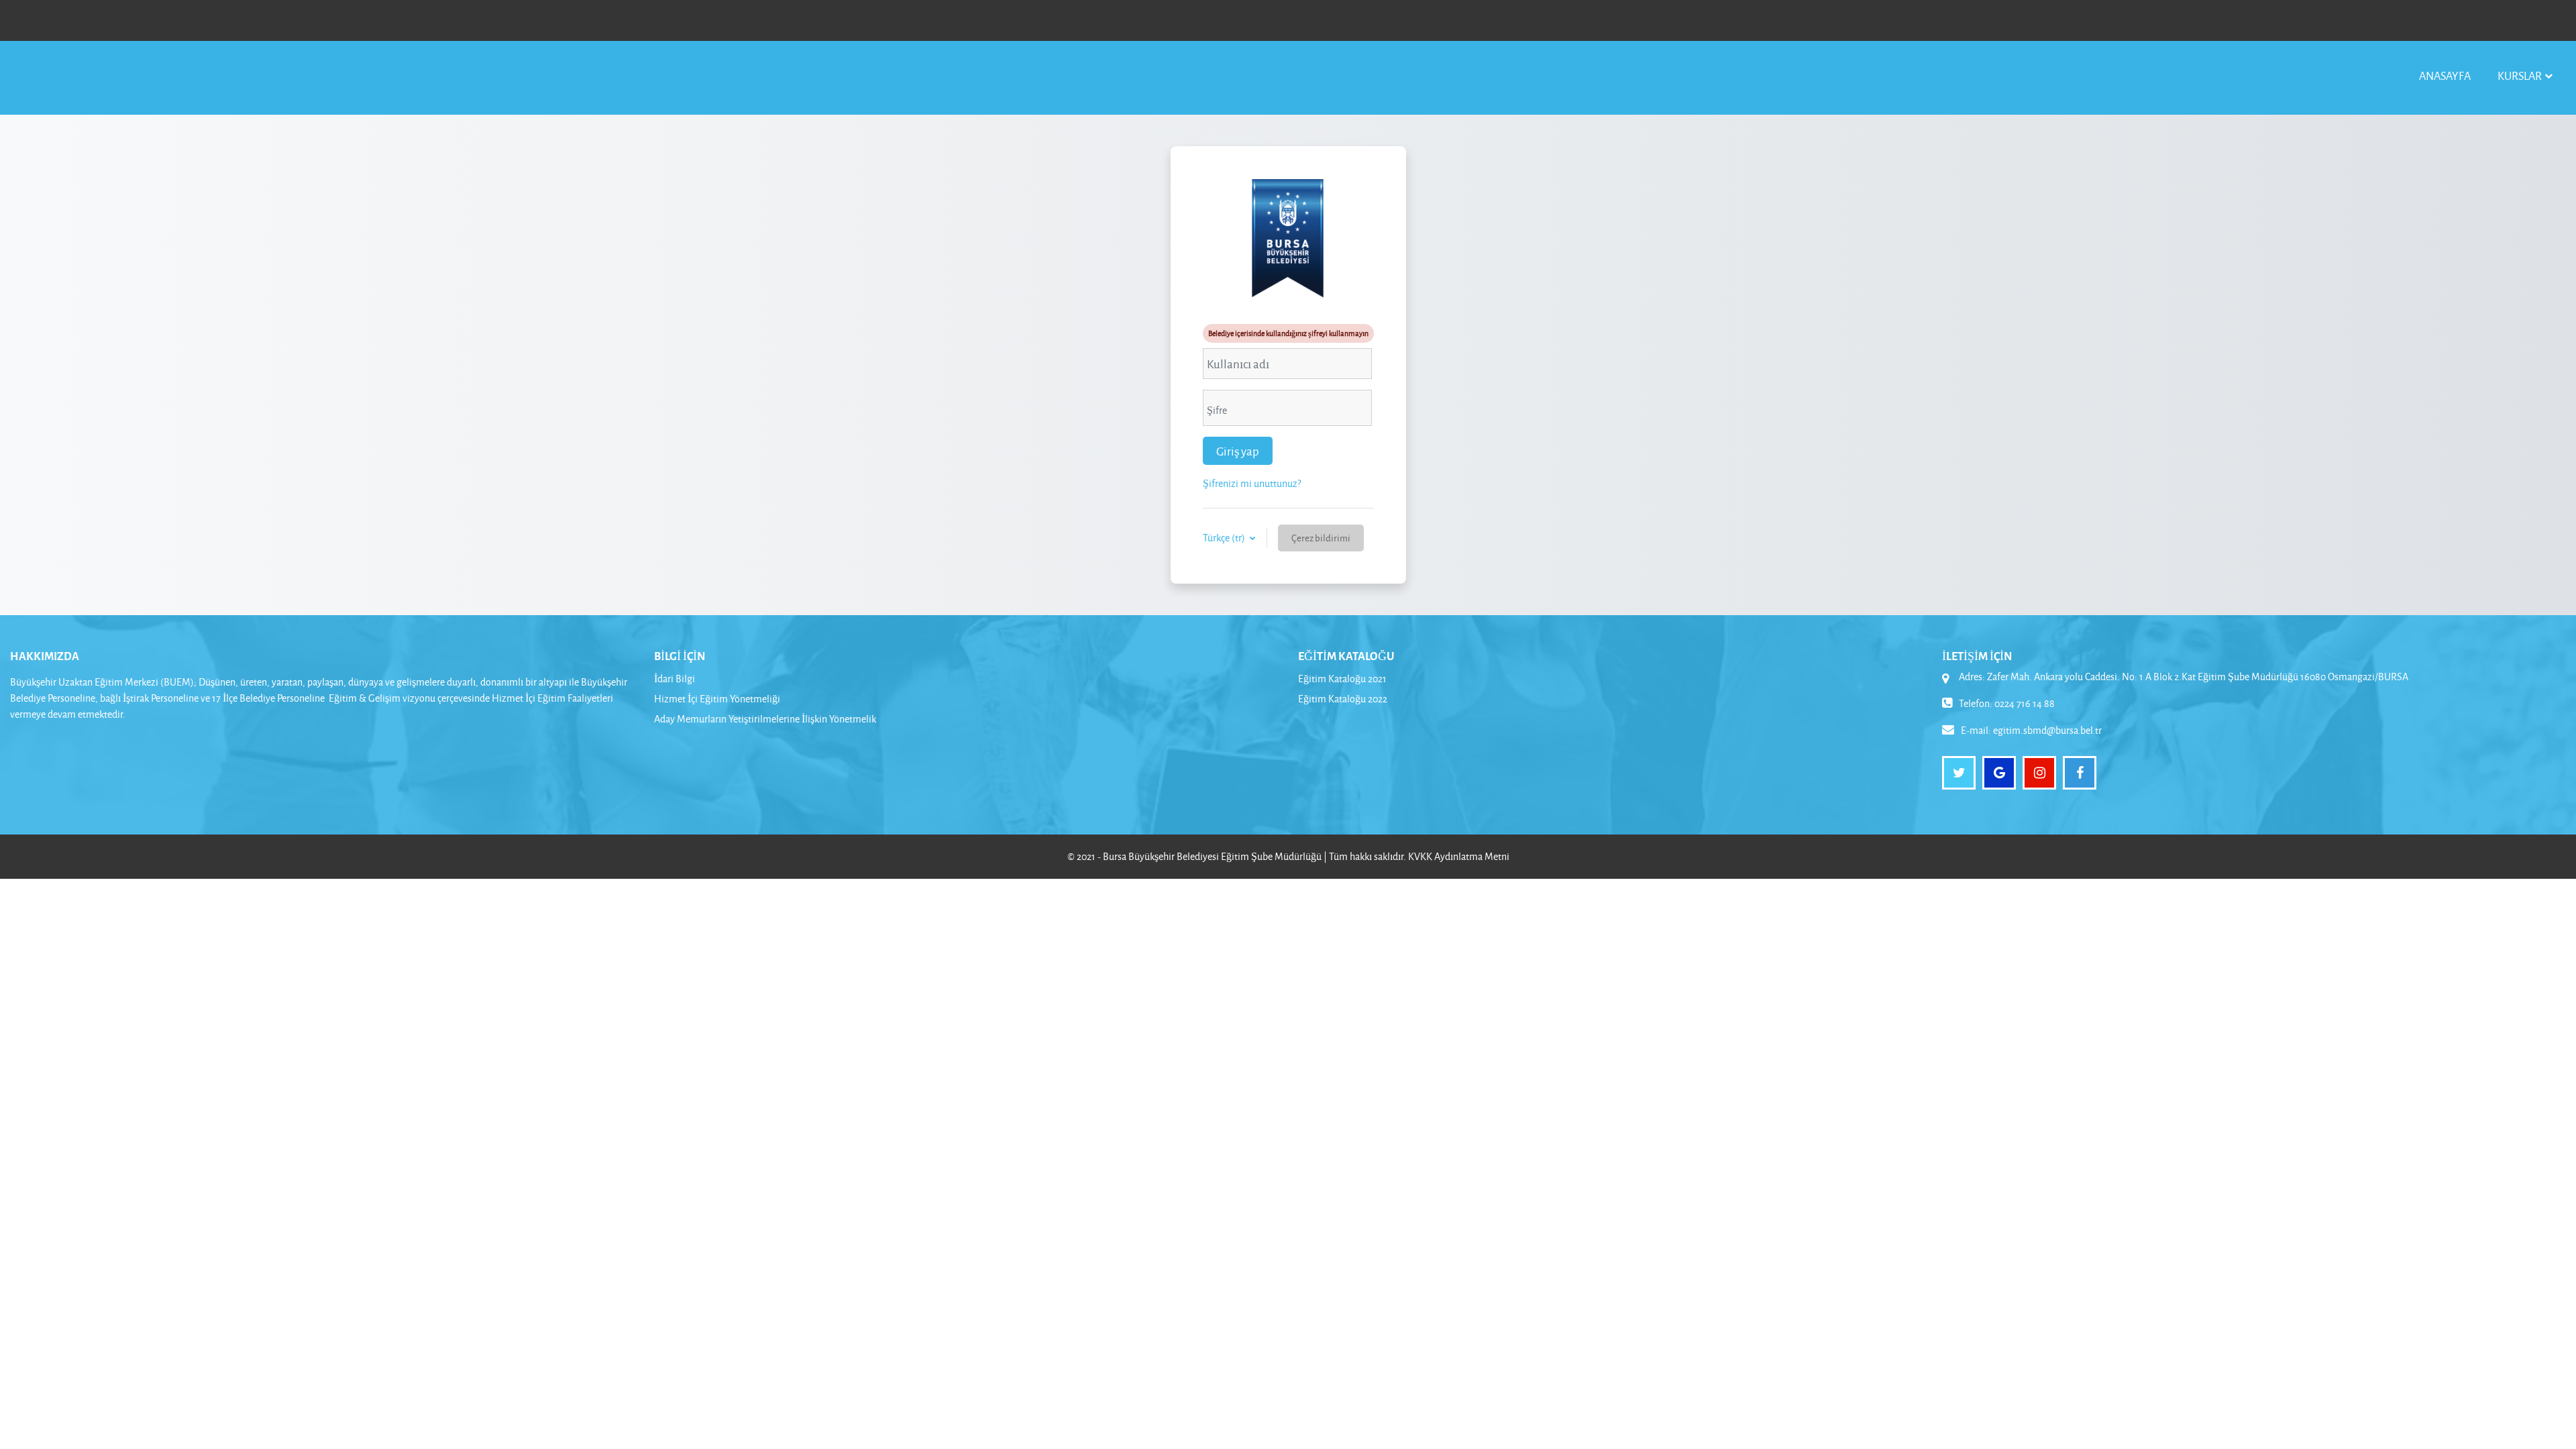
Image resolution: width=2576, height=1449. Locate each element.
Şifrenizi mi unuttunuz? (1252, 483)
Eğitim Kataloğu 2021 (1342, 679)
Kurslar (2520, 75)
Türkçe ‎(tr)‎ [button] (1225, 538)
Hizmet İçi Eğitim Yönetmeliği (717, 699)
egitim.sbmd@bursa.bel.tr (2047, 730)
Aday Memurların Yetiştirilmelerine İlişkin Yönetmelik (765, 719)
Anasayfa (2445, 75)
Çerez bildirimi (1321, 538)
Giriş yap (1238, 451)
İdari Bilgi (675, 679)
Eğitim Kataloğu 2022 (1343, 699)
